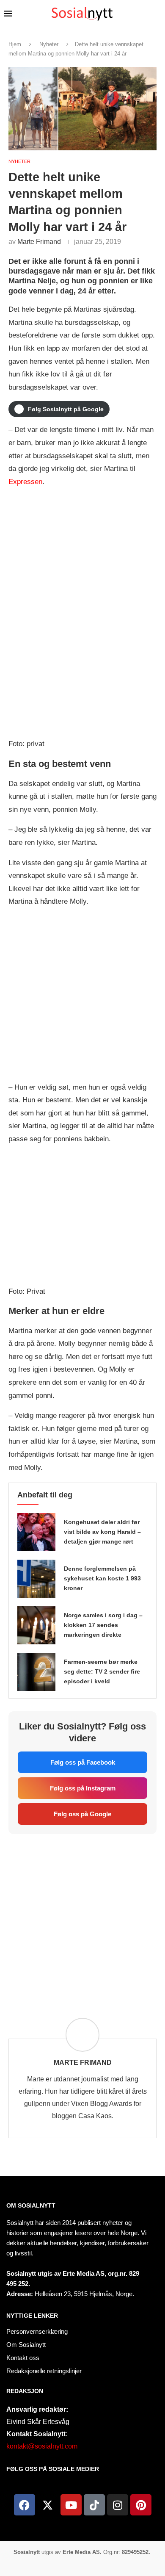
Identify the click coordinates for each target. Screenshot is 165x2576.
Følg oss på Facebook (83, 1762)
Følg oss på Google (82, 1814)
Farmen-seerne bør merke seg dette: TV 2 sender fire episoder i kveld (102, 1671)
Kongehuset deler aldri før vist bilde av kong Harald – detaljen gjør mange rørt (102, 1532)
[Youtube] (71, 2505)
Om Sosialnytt (31, 2205)
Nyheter (49, 44)
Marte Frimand (39, 242)
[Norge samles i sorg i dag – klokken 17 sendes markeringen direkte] (36, 1625)
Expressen (25, 482)
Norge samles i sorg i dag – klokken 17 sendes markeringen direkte (103, 1625)
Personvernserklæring (37, 2331)
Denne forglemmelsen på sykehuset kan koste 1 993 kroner (102, 1578)
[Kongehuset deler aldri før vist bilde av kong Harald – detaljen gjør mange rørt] (36, 1532)
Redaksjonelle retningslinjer (44, 2371)
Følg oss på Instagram (83, 1788)
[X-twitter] (48, 2505)
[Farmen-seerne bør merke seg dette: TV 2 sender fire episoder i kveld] (36, 1672)
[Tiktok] (94, 2505)
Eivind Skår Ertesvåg (38, 2422)
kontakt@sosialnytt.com (42, 2446)
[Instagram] (118, 2505)
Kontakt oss (23, 2358)
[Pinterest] (141, 2505)
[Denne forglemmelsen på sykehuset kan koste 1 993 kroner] (36, 1579)
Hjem (15, 44)
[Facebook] (25, 2505)
